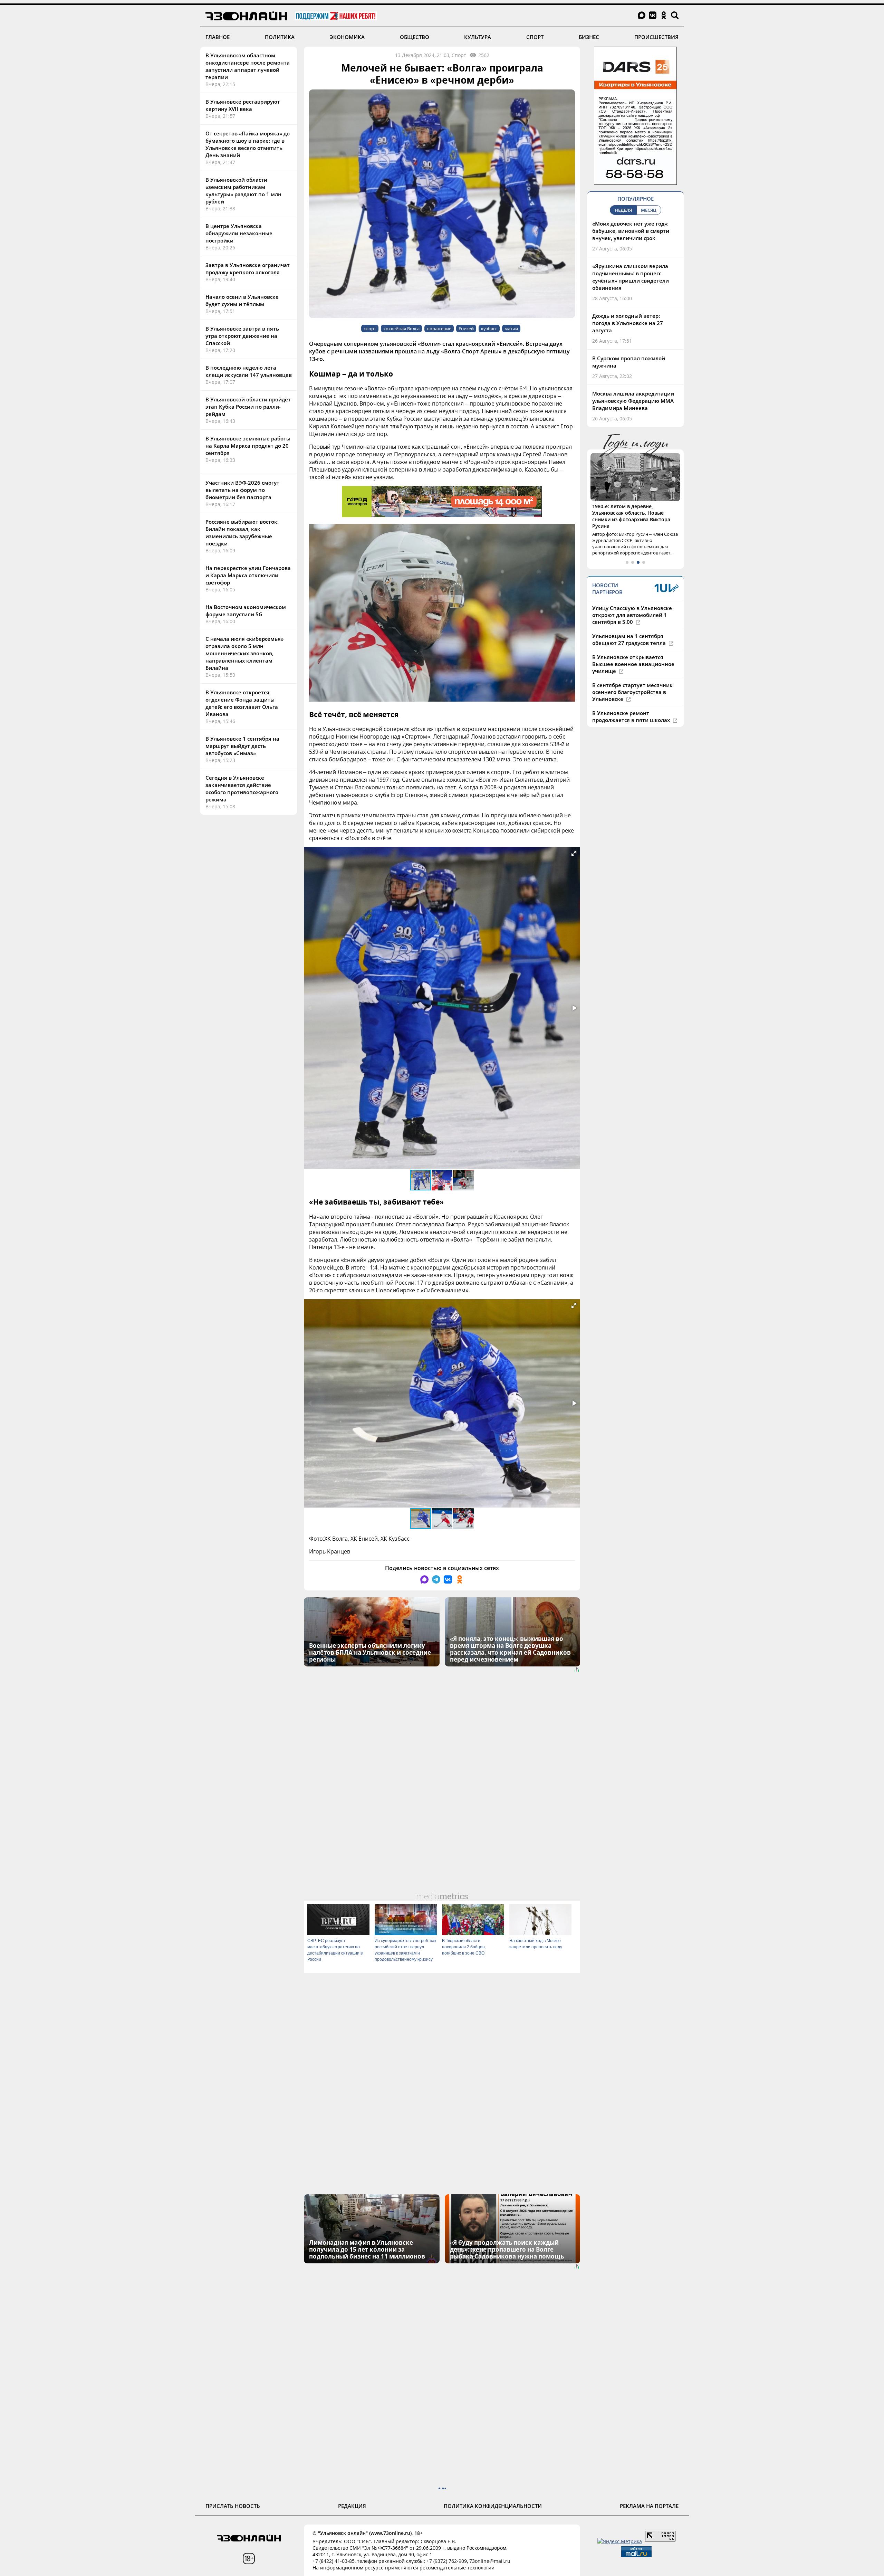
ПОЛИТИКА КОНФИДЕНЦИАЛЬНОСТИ (493, 2506)
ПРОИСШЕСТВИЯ (656, 37)
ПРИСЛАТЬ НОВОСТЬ (233, 2506)
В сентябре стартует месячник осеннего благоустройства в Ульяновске (632, 679)
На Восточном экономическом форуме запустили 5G (246, 611)
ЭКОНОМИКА (347, 37)
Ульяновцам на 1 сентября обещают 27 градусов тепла (630, 626)
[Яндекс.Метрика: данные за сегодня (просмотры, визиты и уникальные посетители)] (620, 2541)
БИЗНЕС (589, 37)
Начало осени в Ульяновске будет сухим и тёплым (242, 300)
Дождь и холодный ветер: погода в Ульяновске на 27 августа (628, 323)
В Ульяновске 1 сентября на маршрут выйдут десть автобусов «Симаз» (242, 746)
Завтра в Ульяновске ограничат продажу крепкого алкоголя (248, 269)
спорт (370, 329)
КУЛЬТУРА (478, 37)
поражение (439, 329)
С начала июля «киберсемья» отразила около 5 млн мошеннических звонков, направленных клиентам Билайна (244, 653)
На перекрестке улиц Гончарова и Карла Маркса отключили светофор (248, 575)
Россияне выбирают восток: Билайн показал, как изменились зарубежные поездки (242, 533)
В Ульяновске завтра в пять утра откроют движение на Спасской (242, 336)
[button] (574, 853)
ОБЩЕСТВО (415, 37)
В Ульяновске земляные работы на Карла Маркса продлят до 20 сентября (248, 446)
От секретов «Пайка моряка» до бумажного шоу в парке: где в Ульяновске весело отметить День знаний (248, 144)
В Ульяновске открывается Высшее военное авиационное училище (633, 651)
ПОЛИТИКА (280, 37)
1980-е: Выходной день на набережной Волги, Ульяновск (630, 510)
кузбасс (489, 329)
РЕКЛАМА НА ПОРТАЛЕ (649, 2506)
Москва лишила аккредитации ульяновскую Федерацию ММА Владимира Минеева (633, 401)
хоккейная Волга (401, 329)
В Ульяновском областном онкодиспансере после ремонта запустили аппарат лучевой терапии (248, 66)
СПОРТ (535, 37)
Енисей (466, 329)
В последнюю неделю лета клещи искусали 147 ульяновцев (249, 371)
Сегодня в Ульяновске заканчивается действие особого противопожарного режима (242, 788)
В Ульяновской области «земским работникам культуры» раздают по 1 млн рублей (243, 191)
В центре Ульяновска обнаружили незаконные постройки (239, 233)
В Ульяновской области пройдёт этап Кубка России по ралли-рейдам (248, 407)
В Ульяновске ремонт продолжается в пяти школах (632, 703)
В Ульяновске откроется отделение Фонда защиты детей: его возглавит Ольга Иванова (242, 703)
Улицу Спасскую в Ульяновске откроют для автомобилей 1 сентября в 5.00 (632, 602)
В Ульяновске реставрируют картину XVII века (243, 105)
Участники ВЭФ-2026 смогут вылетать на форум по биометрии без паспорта (242, 490)
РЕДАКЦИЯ (352, 2506)
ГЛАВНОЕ (218, 37)
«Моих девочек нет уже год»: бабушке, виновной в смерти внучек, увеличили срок (631, 231)
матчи (511, 329)
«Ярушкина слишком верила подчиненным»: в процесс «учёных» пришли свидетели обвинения (631, 277)
